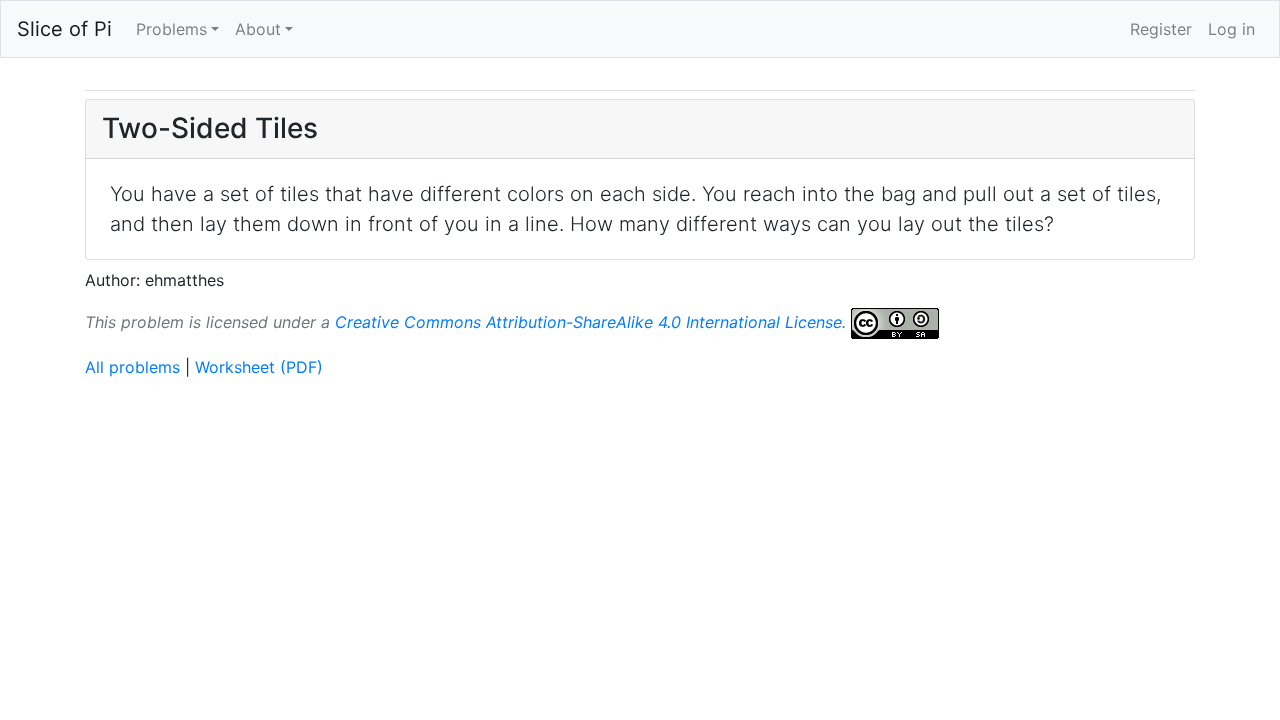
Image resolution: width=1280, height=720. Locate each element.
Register (1161, 29)
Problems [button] (171, 29)
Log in (1231, 29)
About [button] (258, 29)
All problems (132, 367)
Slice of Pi (64, 29)
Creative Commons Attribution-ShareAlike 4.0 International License (588, 321)
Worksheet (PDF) (259, 367)
